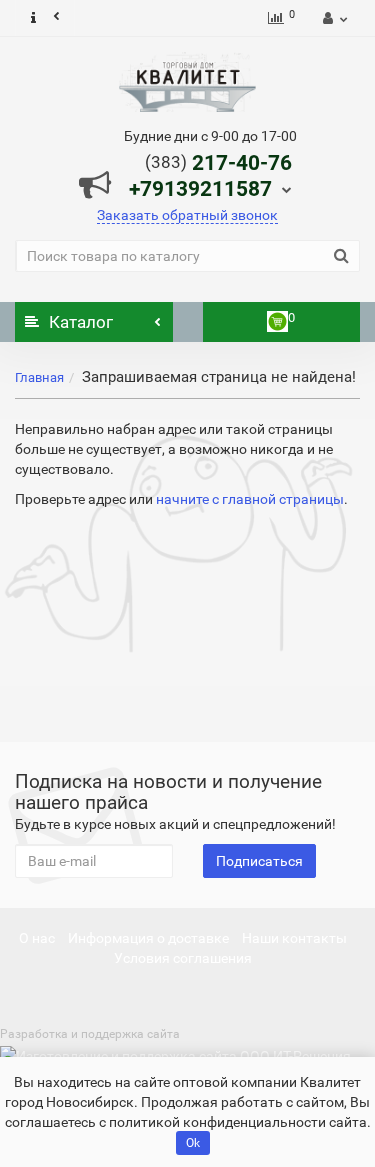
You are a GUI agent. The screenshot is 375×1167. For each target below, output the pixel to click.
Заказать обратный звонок (187, 215)
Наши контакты (294, 938)
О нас (37, 938)
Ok (193, 1143)
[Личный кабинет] (332, 18)
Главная (39, 377)
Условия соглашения (183, 958)
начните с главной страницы (250, 499)
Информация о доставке (148, 938)
